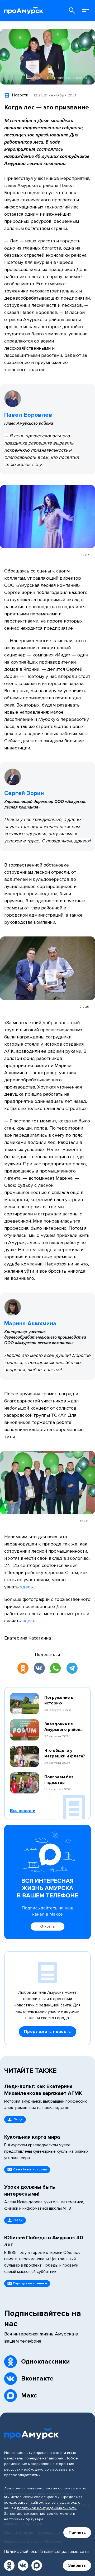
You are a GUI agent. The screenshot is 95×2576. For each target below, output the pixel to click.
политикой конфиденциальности (47, 2508)
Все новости (23, 1811)
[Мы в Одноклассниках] (9, 2565)
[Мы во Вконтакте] (23, 2565)
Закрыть (77, 2565)
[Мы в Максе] (37, 2565)
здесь (27, 1587)
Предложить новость (47, 2032)
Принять (77, 2533)
